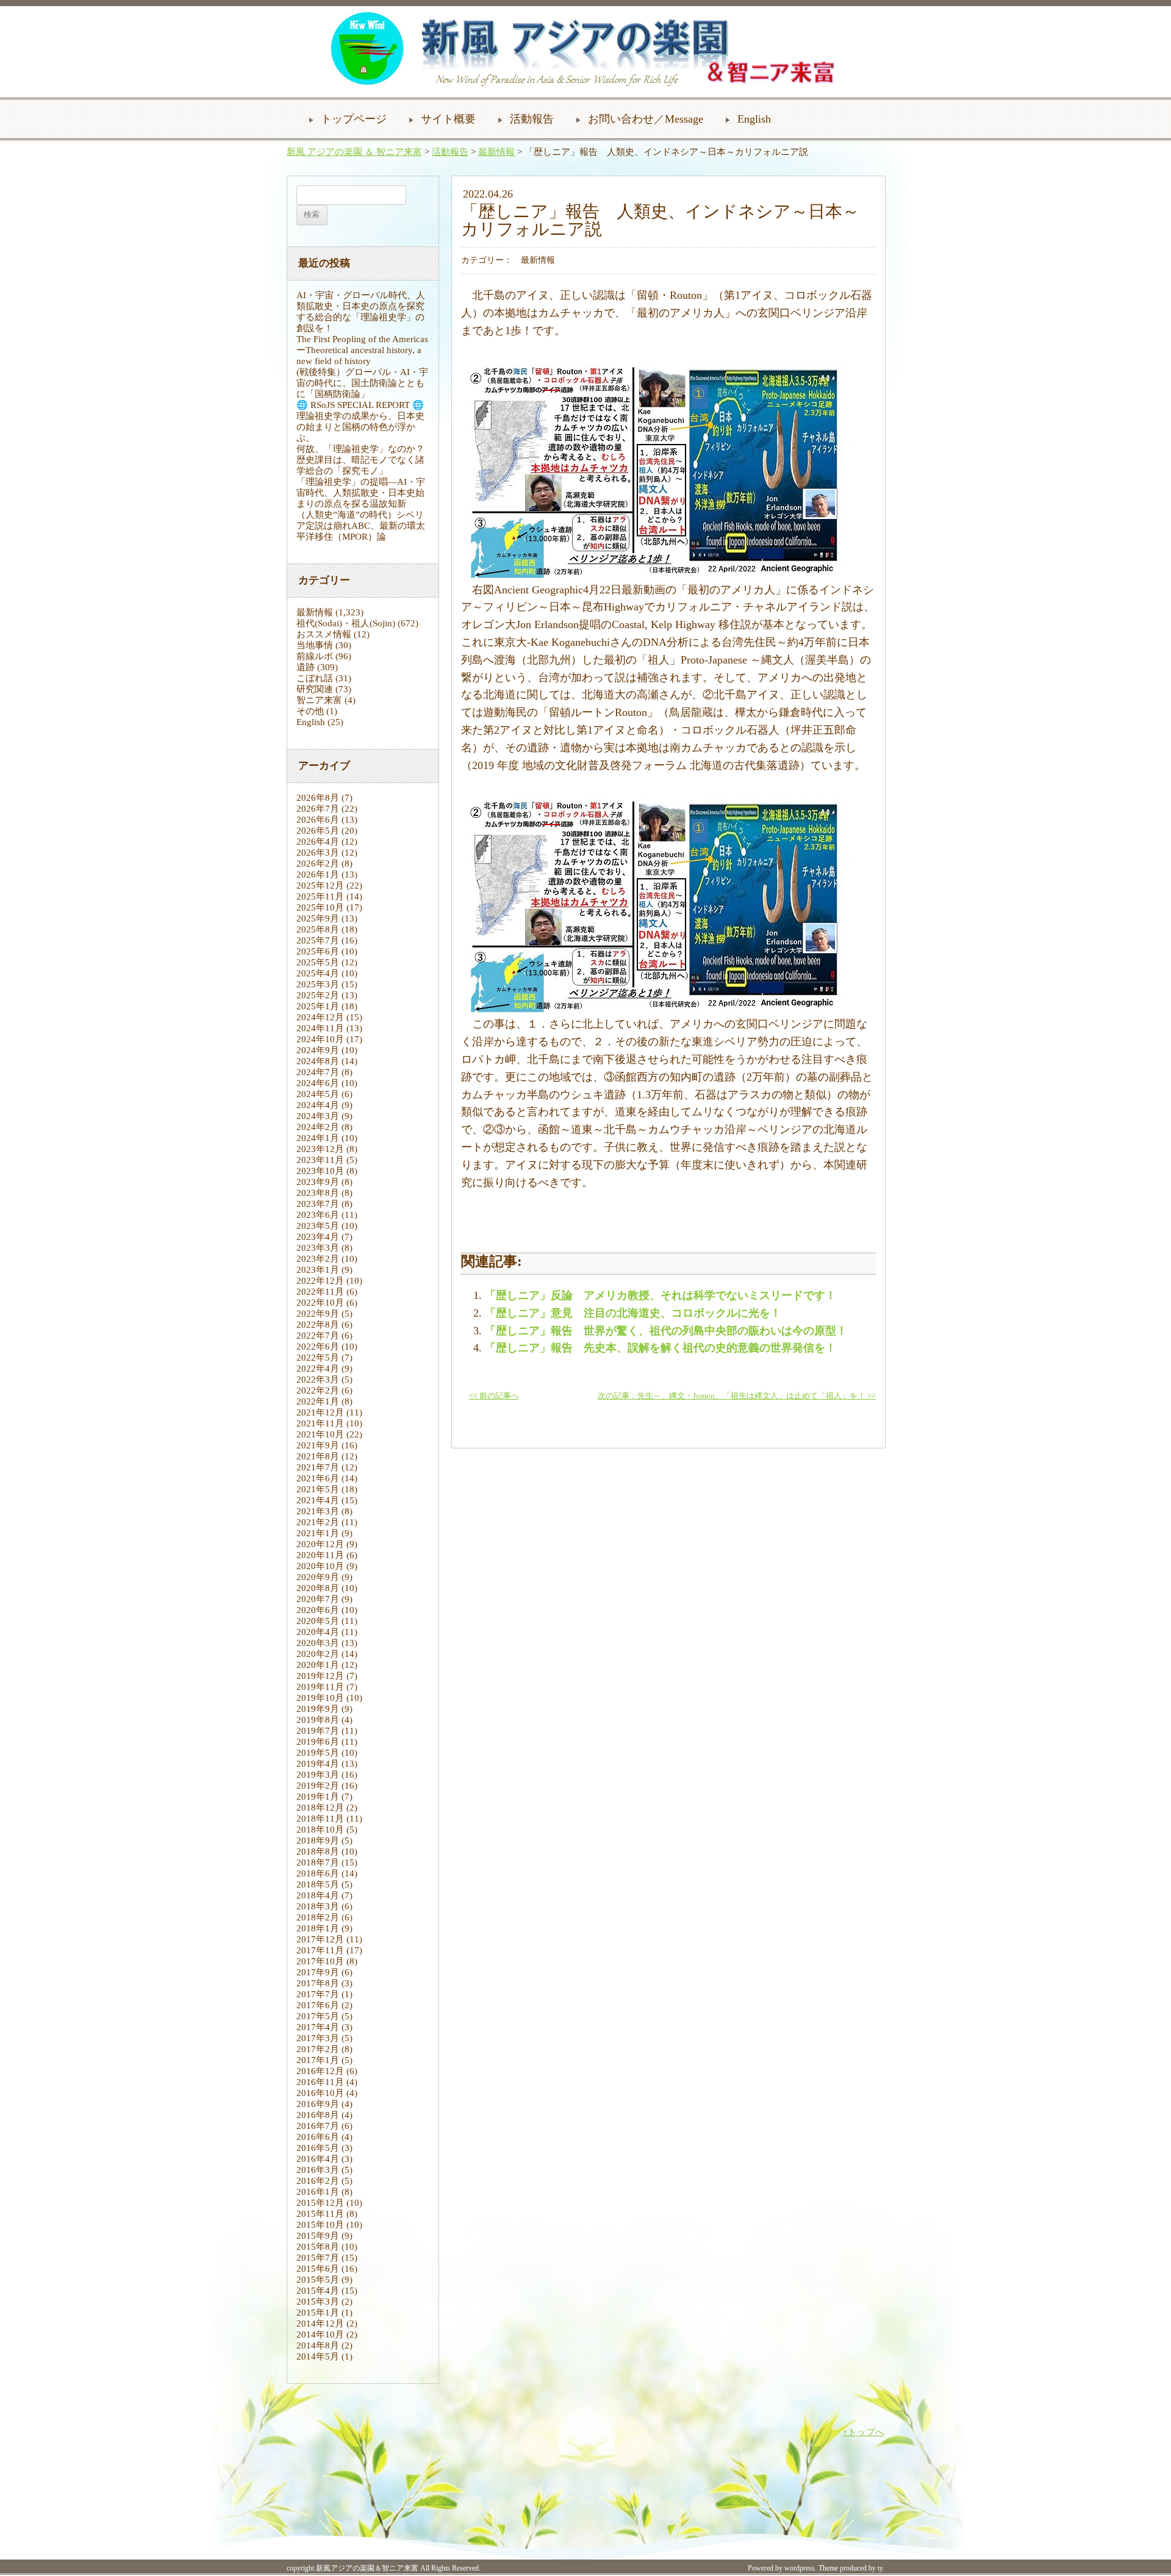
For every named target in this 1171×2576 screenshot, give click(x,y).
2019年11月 (320, 1687)
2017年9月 (318, 1972)
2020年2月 (318, 1654)
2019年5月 (318, 1753)
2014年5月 (318, 2356)
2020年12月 (320, 1544)
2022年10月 (320, 1303)
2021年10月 (320, 1434)
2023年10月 (320, 1171)
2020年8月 (318, 1588)
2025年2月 (318, 995)
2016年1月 (318, 2192)
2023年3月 (318, 1248)
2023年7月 (318, 1204)
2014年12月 (320, 2324)
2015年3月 (318, 2302)
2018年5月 (318, 1884)
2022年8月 (318, 1325)
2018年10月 (320, 1830)
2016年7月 (318, 2126)
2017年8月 (318, 1983)
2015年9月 (318, 2236)
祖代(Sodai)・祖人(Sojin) (346, 623)
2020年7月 (318, 1599)
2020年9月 (318, 1577)
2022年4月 (318, 1368)
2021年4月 (318, 1500)
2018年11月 (320, 1819)
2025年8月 (318, 929)
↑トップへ (864, 2432)
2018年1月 (318, 1928)
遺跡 (306, 667)
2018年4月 (318, 1895)
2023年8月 (318, 1193)
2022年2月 (318, 1390)
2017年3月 (318, 2038)
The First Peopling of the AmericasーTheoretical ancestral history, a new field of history (362, 350)
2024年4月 (318, 1105)
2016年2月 (318, 2181)
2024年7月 (318, 1072)
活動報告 (532, 119)
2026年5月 (318, 831)
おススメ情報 (324, 634)
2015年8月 (318, 2247)
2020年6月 (318, 1610)
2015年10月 (320, 2225)
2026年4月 (318, 842)
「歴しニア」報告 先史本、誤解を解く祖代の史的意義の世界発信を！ (661, 1348)
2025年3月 (318, 984)
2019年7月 (318, 1731)
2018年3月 (318, 1906)
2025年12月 (320, 885)
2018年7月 (318, 1862)
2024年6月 (318, 1083)
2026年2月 (318, 864)
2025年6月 (318, 951)
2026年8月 (318, 798)
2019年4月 (318, 1764)
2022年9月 (318, 1314)
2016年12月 (320, 2071)
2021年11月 (320, 1423)
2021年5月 (318, 1489)
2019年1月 (318, 1797)
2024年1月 (318, 1138)
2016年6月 (318, 2137)
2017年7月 (318, 1994)
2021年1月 (318, 1533)
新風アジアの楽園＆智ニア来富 (367, 2568)
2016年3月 (318, 2170)
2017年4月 (318, 2027)
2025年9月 (318, 918)
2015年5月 (318, 2280)
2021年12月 (320, 1412)
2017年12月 (320, 1939)
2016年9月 (318, 2104)
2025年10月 (320, 907)
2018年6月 (318, 1873)
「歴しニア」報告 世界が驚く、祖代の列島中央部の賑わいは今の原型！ (666, 1331)
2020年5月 (318, 1621)
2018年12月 (320, 1808)
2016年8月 (318, 2115)
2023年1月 (318, 1270)
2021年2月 (318, 1522)
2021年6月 (318, 1478)
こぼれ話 (315, 678)
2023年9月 (318, 1182)
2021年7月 (318, 1467)
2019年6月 (318, 1742)
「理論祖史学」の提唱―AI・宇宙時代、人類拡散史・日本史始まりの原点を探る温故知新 (361, 493)
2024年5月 (318, 1094)
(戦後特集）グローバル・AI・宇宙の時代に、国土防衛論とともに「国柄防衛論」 (362, 383)
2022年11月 (320, 1292)
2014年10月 (320, 2334)
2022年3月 (318, 1379)
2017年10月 (320, 1961)
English (754, 119)
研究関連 (315, 689)
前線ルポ (315, 656)
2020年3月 (318, 1643)
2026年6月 (318, 820)
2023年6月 (318, 1215)
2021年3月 (318, 1511)
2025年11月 (320, 896)
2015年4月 (318, 2291)
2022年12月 (320, 1281)
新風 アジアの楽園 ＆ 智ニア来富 (354, 152)
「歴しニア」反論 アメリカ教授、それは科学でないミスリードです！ (661, 1295)
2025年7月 (318, 940)
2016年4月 (318, 2159)
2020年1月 (318, 1665)
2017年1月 (318, 2060)
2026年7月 (318, 809)
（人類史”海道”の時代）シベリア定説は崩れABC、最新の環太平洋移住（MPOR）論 (361, 526)
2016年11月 (320, 2082)
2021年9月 (318, 1445)
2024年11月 (320, 1028)
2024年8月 (318, 1061)
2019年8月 (318, 1720)
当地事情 (315, 645)
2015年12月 (320, 2203)
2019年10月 (320, 1698)
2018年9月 (318, 1841)
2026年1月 (318, 875)
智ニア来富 (319, 700)
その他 (310, 711)
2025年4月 (318, 973)
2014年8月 (318, 2345)
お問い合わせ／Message (646, 119)
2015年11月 (320, 2214)
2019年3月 (318, 1775)
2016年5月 (318, 2148)
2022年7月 (318, 1336)
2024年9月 (318, 1050)
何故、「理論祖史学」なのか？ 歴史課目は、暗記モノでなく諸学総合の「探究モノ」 (365, 460)
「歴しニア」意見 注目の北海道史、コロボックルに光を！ (633, 1313)
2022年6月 (318, 1347)
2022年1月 (318, 1401)
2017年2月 (318, 2049)
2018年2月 (318, 1917)
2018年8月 (318, 1851)
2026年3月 (318, 853)
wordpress (800, 2568)
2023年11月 (320, 1160)
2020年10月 (320, 1566)
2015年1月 (318, 2313)
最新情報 (496, 152)
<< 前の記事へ (494, 1396)
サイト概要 (448, 119)
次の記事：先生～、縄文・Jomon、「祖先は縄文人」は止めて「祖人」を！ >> (737, 1396)
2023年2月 (318, 1259)
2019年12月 (320, 1676)
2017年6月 (318, 2005)
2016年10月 (320, 2093)
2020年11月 (320, 1555)
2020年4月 (318, 1632)
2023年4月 (318, 1237)
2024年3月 (318, 1116)
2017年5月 (318, 2016)
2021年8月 (318, 1456)
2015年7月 (318, 2258)
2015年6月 (318, 2269)
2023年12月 (320, 1149)
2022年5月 (318, 1358)
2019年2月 (318, 1786)
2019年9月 (318, 1709)
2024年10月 (320, 1039)
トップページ (354, 119)
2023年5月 (318, 1226)
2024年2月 (318, 1127)
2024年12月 (320, 1017)
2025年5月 (318, 962)
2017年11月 (320, 1950)
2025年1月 (318, 1006)
